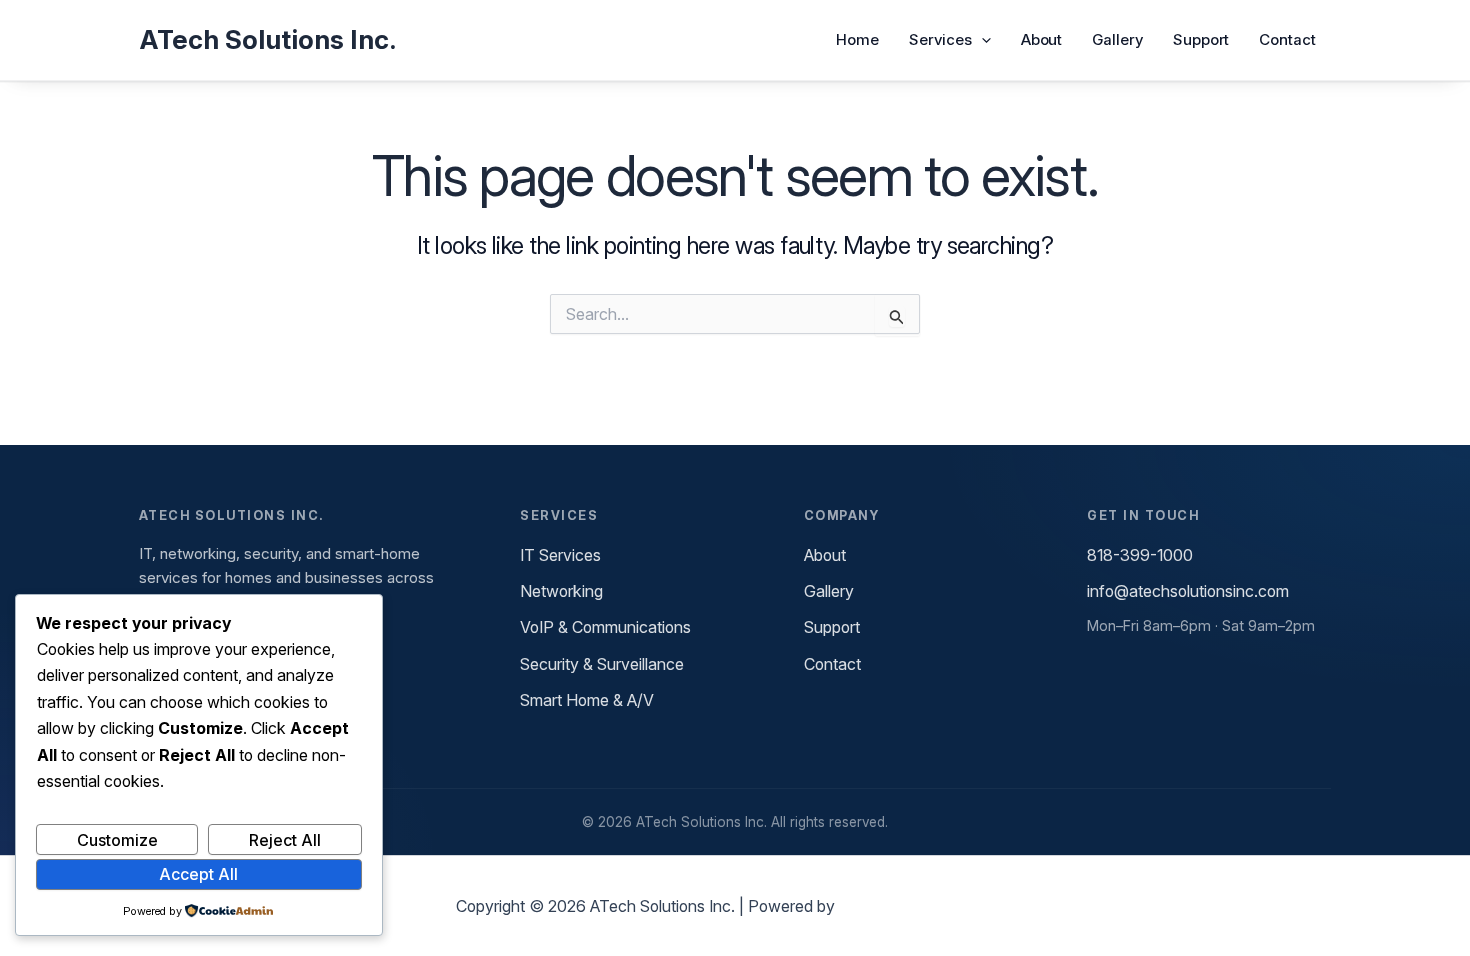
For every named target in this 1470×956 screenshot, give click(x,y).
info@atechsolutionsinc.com (1188, 591)
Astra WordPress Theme (926, 906)
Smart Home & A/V (587, 700)
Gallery (1117, 39)
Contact (1287, 39)
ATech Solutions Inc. (268, 39)
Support (1201, 39)
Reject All (285, 840)
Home (857, 39)
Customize (117, 840)
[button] (981, 40)
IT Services (560, 555)
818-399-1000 (1140, 555)
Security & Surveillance (602, 664)
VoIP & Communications (605, 627)
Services (940, 39)
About (1042, 39)
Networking (561, 591)
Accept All (198, 874)
